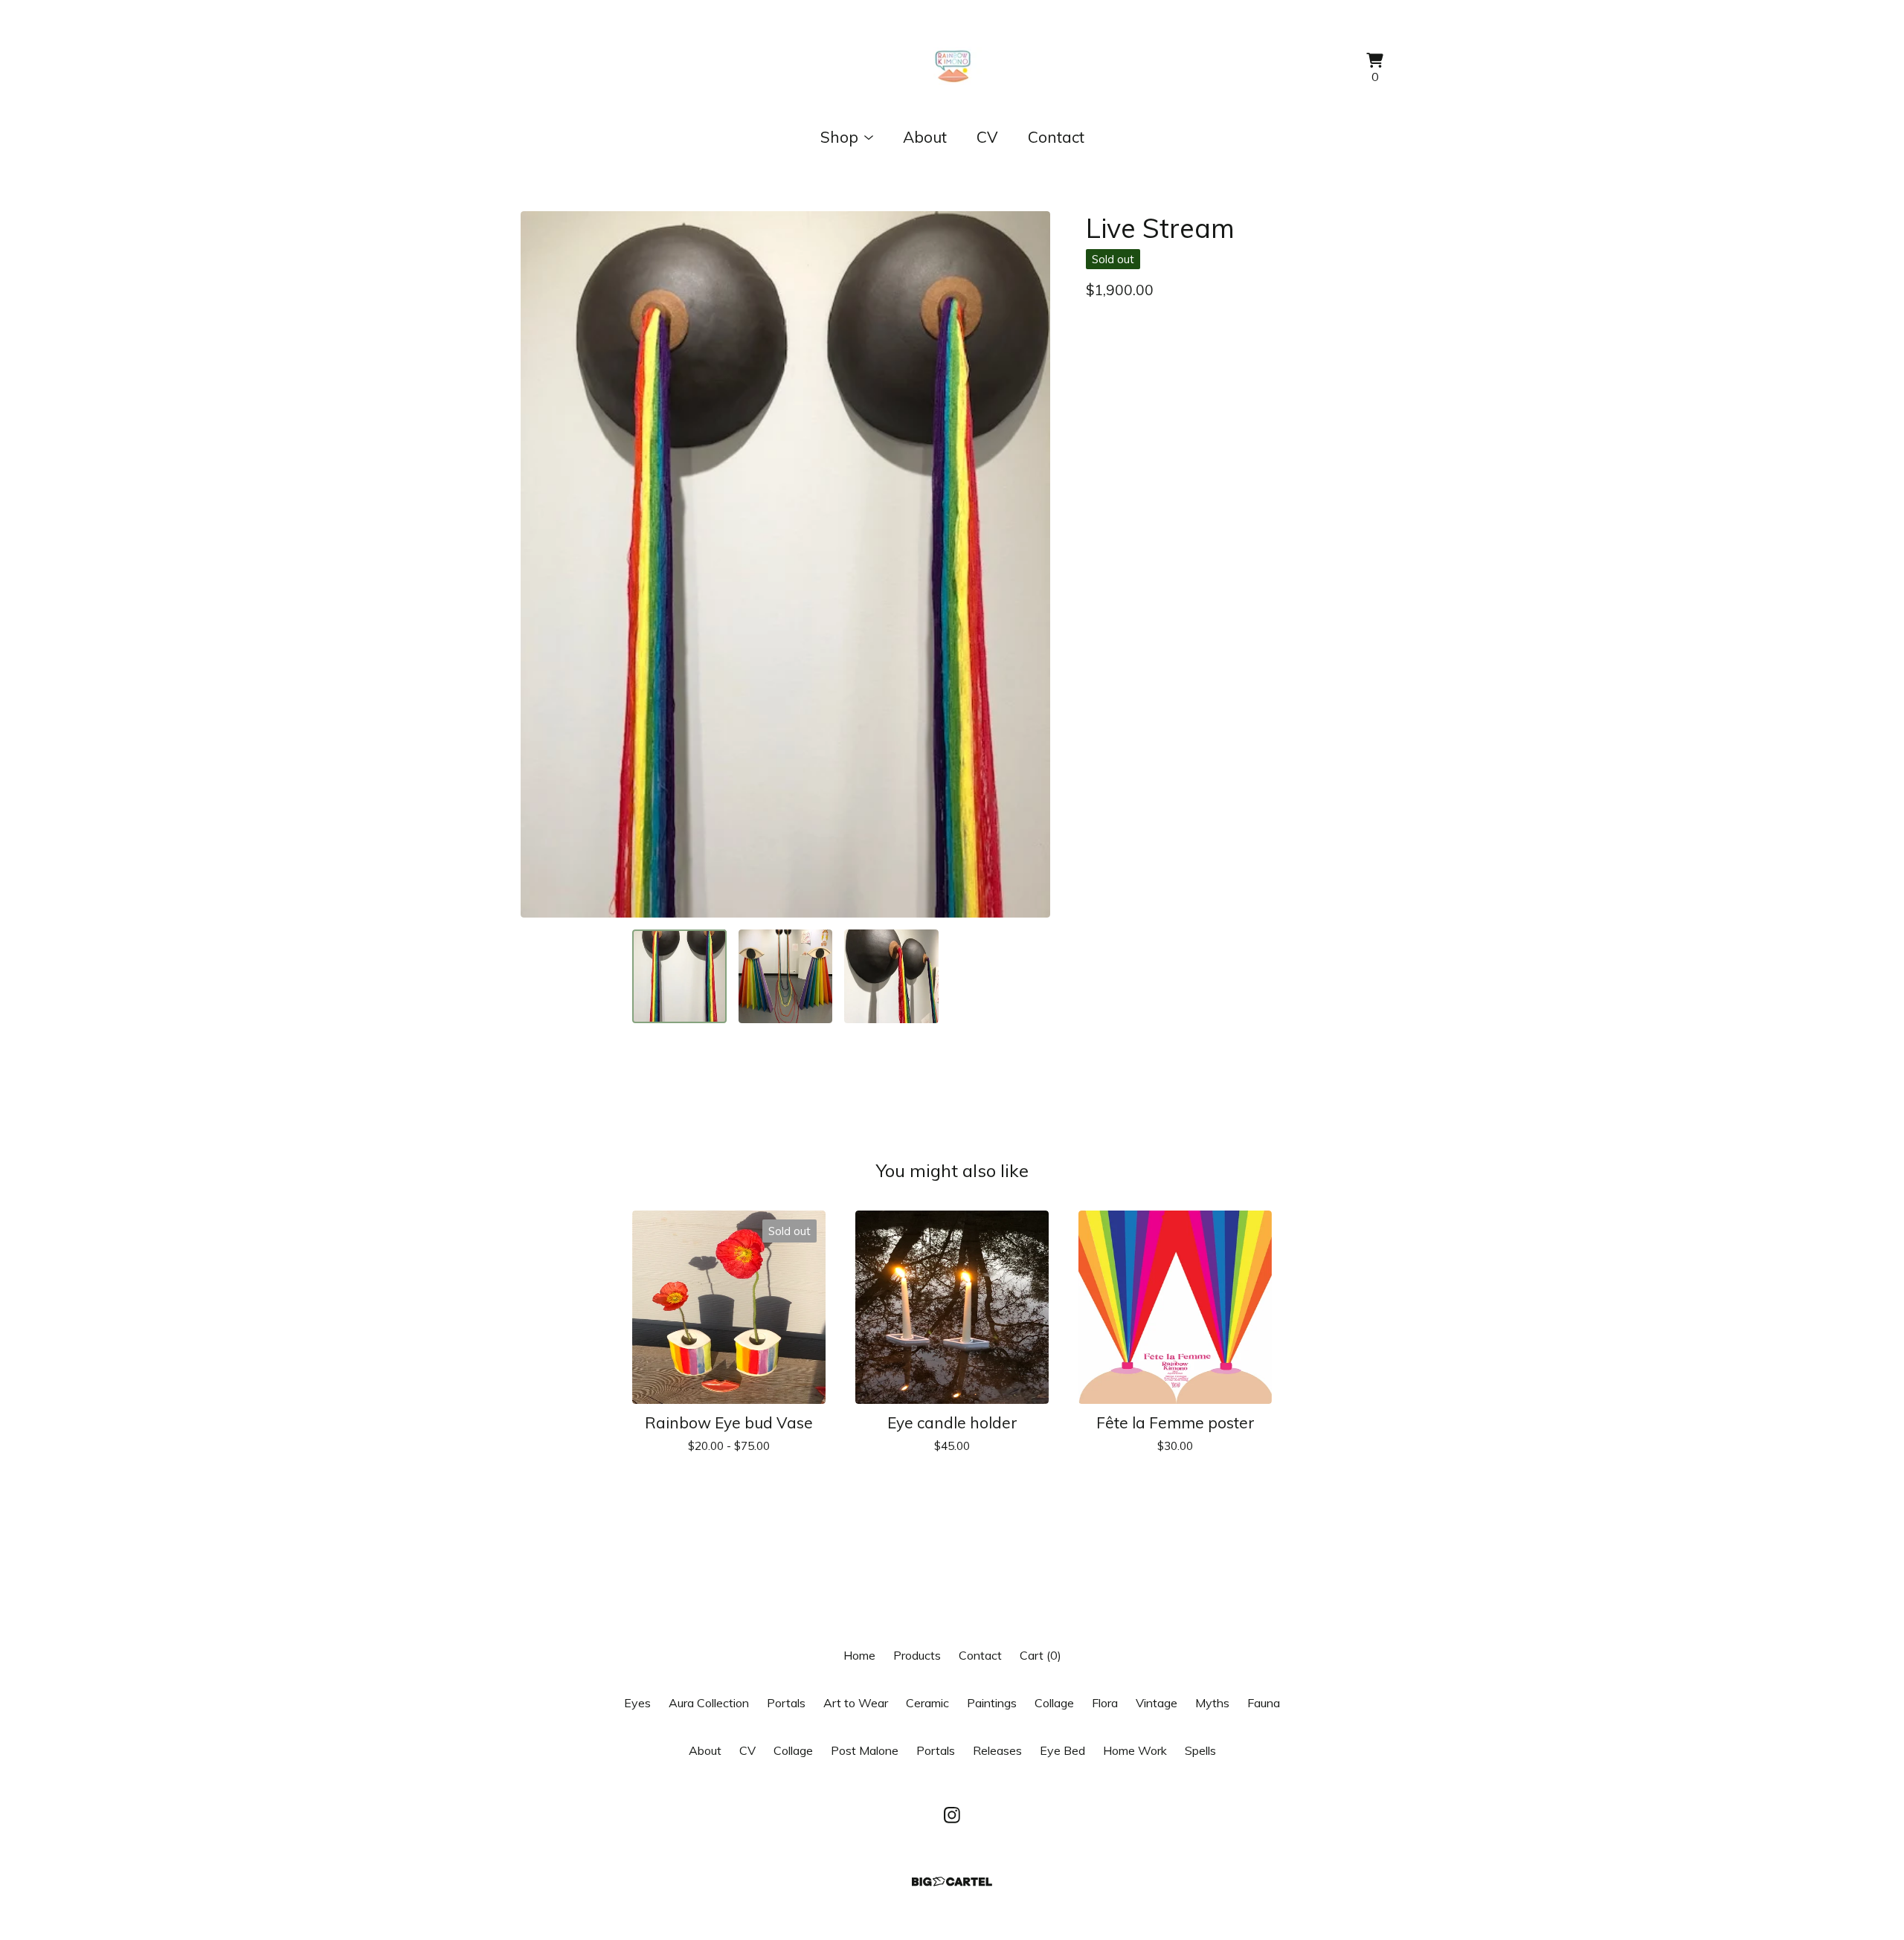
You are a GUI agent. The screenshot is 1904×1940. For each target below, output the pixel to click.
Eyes (637, 1703)
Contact (1056, 137)
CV (987, 137)
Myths (1212, 1703)
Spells (1200, 1750)
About (925, 137)
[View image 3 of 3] (891, 976)
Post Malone (865, 1750)
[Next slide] (1029, 564)
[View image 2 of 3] (785, 976)
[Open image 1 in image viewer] (785, 564)
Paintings (992, 1703)
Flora (1105, 1703)
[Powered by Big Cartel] (952, 1882)
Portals (786, 1703)
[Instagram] (952, 1815)
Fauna (1264, 1703)
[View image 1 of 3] (679, 976)
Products (917, 1655)
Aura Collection (709, 1703)
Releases (997, 1750)
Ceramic (927, 1703)
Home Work (1135, 1750)
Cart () (1041, 1655)
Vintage (1157, 1703)
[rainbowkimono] (952, 69)
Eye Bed (1062, 1750)
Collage (1054, 1703)
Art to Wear (856, 1703)
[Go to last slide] (541, 564)
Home (859, 1655)
